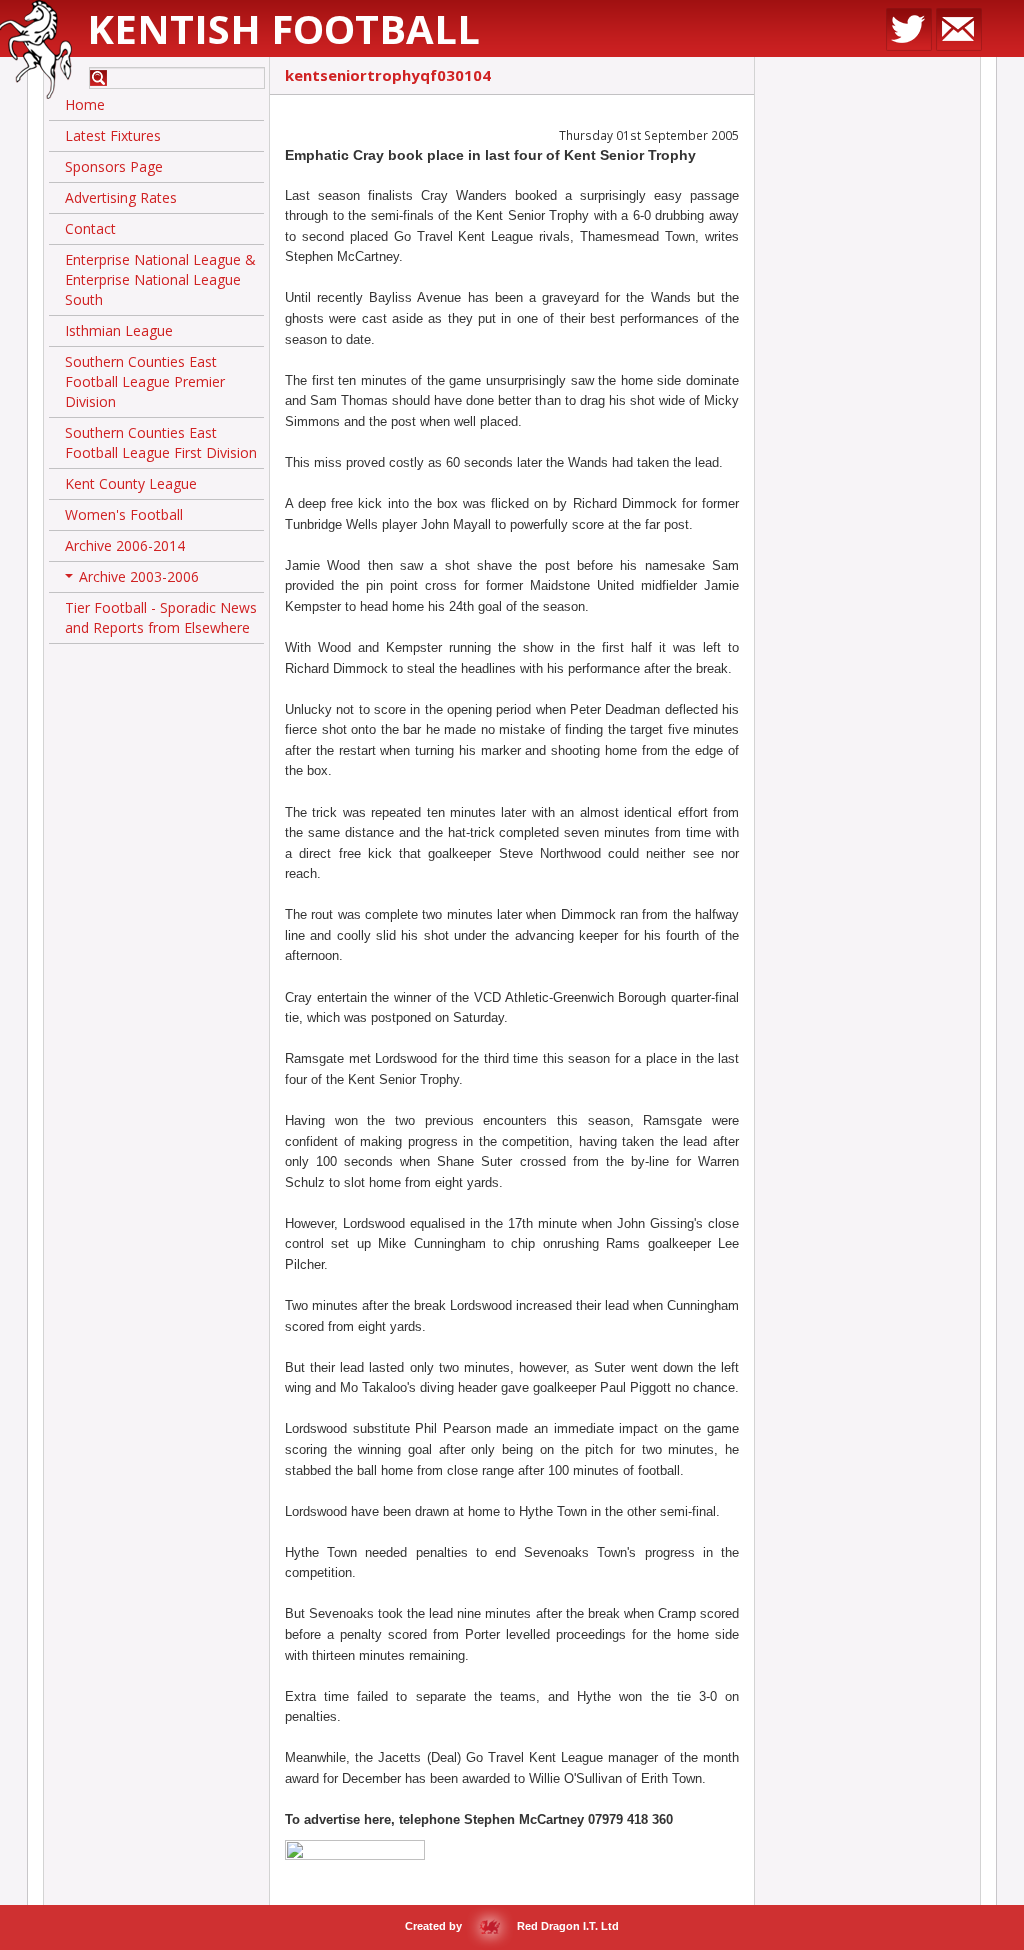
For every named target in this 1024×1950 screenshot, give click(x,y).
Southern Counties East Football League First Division (161, 442)
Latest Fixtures (113, 135)
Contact (90, 228)
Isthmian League (119, 330)
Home (85, 104)
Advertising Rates (121, 197)
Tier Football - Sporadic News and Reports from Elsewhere (161, 617)
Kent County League (131, 483)
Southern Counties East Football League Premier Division (145, 381)
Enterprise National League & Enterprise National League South (160, 279)
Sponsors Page (114, 166)
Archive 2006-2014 (125, 545)
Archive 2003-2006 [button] (134, 580)
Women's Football (124, 514)
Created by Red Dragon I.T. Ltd (512, 1926)
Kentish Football (283, 28)
